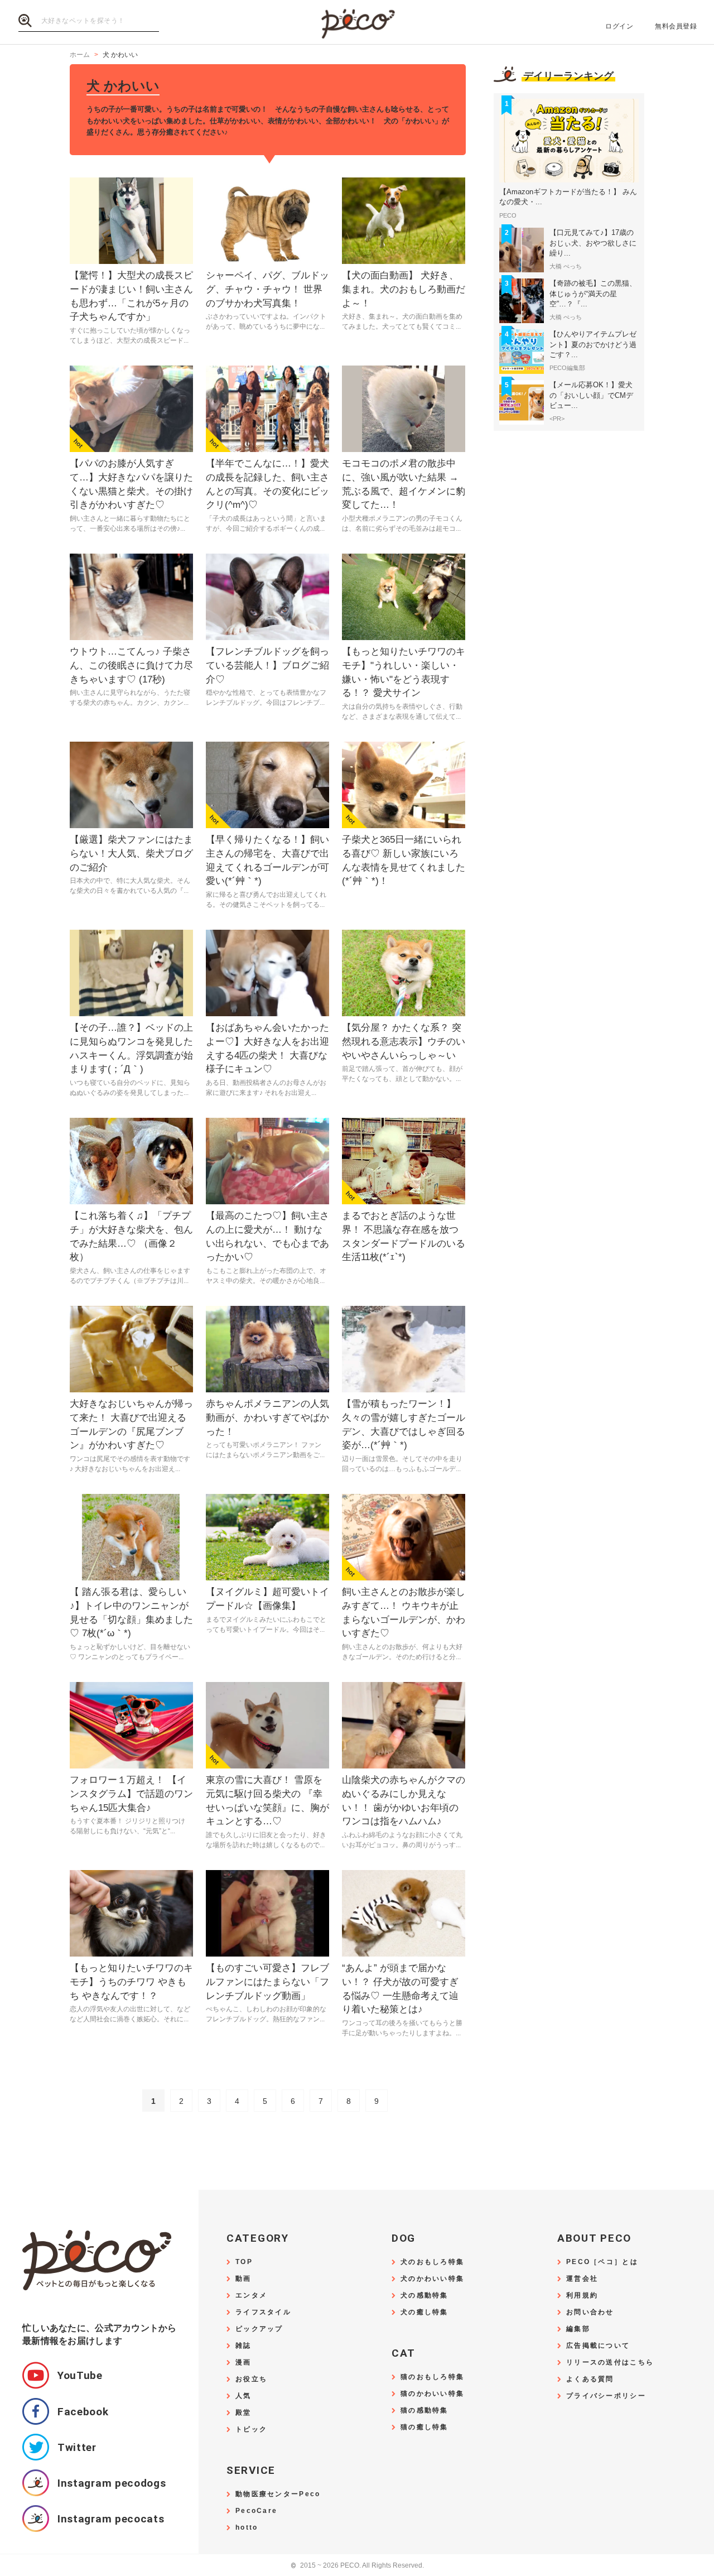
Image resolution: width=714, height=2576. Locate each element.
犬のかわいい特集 (432, 2279)
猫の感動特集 (424, 2411)
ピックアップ (259, 2329)
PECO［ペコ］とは (602, 2262)
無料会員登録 (676, 26)
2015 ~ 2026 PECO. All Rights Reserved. (357, 2566)
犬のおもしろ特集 (432, 2262)
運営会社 (582, 2279)
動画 (243, 2279)
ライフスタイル (263, 2312)
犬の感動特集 (424, 2296)
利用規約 (582, 2296)
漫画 (243, 2363)
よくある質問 (590, 2379)
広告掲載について (598, 2346)
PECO (357, 23)
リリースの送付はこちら (610, 2363)
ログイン (619, 26)
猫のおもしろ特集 (432, 2377)
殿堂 (243, 2413)
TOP (244, 2262)
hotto (247, 2528)
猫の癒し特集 (424, 2427)
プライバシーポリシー (606, 2396)
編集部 (578, 2329)
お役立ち (251, 2379)
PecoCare (256, 2511)
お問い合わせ (590, 2312)
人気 (243, 2396)
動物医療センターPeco (278, 2494)
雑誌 (243, 2346)
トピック (251, 2430)
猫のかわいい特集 (432, 2394)
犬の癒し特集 (424, 2312)
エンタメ (251, 2296)
